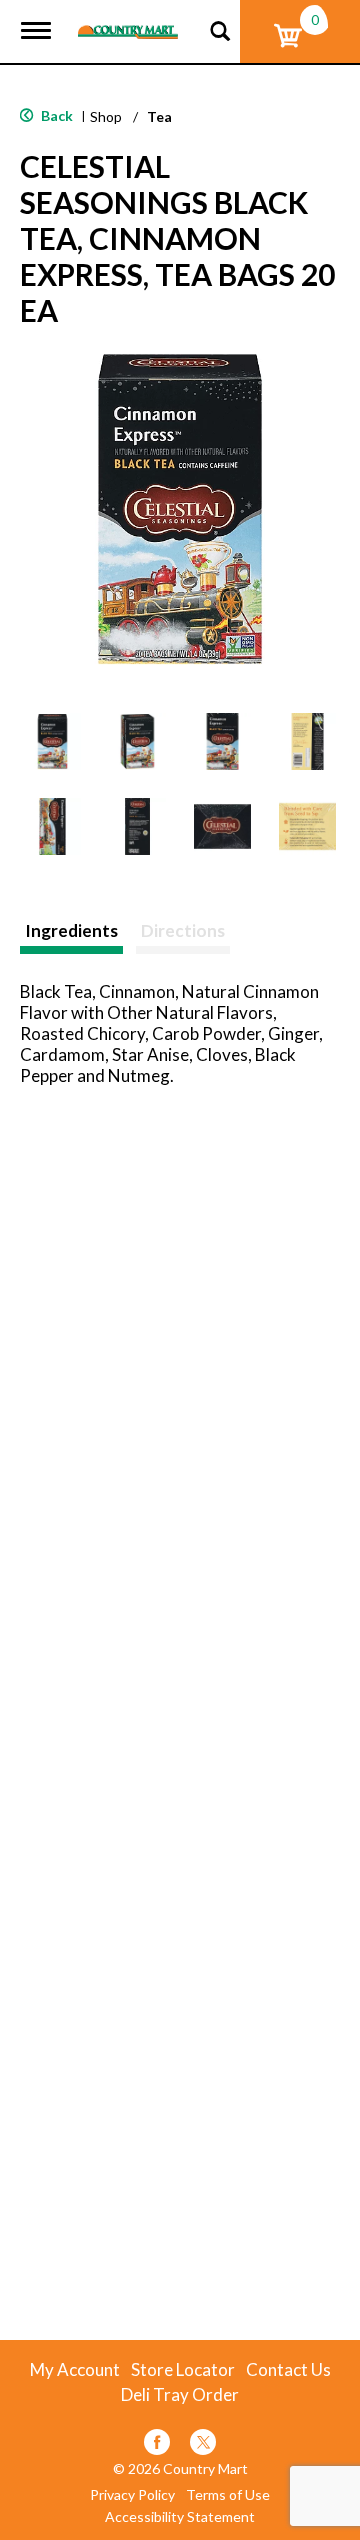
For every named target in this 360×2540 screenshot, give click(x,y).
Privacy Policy (132, 2495)
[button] (52, 741)
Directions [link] (183, 930)
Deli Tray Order (180, 2395)
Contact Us (288, 2370)
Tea (159, 116)
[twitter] (203, 2445)
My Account (75, 2370)
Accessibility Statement (180, 2517)
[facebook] (157, 2445)
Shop (106, 116)
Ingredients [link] (71, 930)
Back (55, 115)
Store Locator (183, 2370)
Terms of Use (228, 2495)
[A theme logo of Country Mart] (128, 19)
